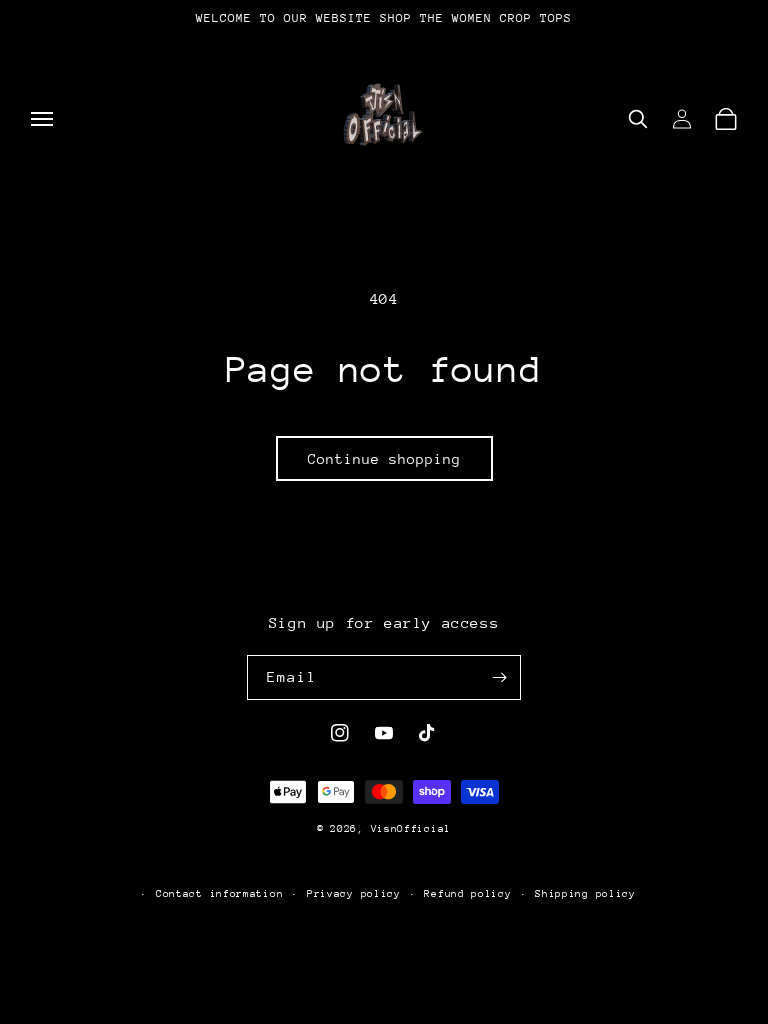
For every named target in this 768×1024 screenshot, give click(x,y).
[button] (42, 119)
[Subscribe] (499, 677)
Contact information (219, 894)
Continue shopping (384, 459)
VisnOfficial (411, 829)
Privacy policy (354, 894)
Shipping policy (585, 894)
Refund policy (467, 894)
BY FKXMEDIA (384, 860)
